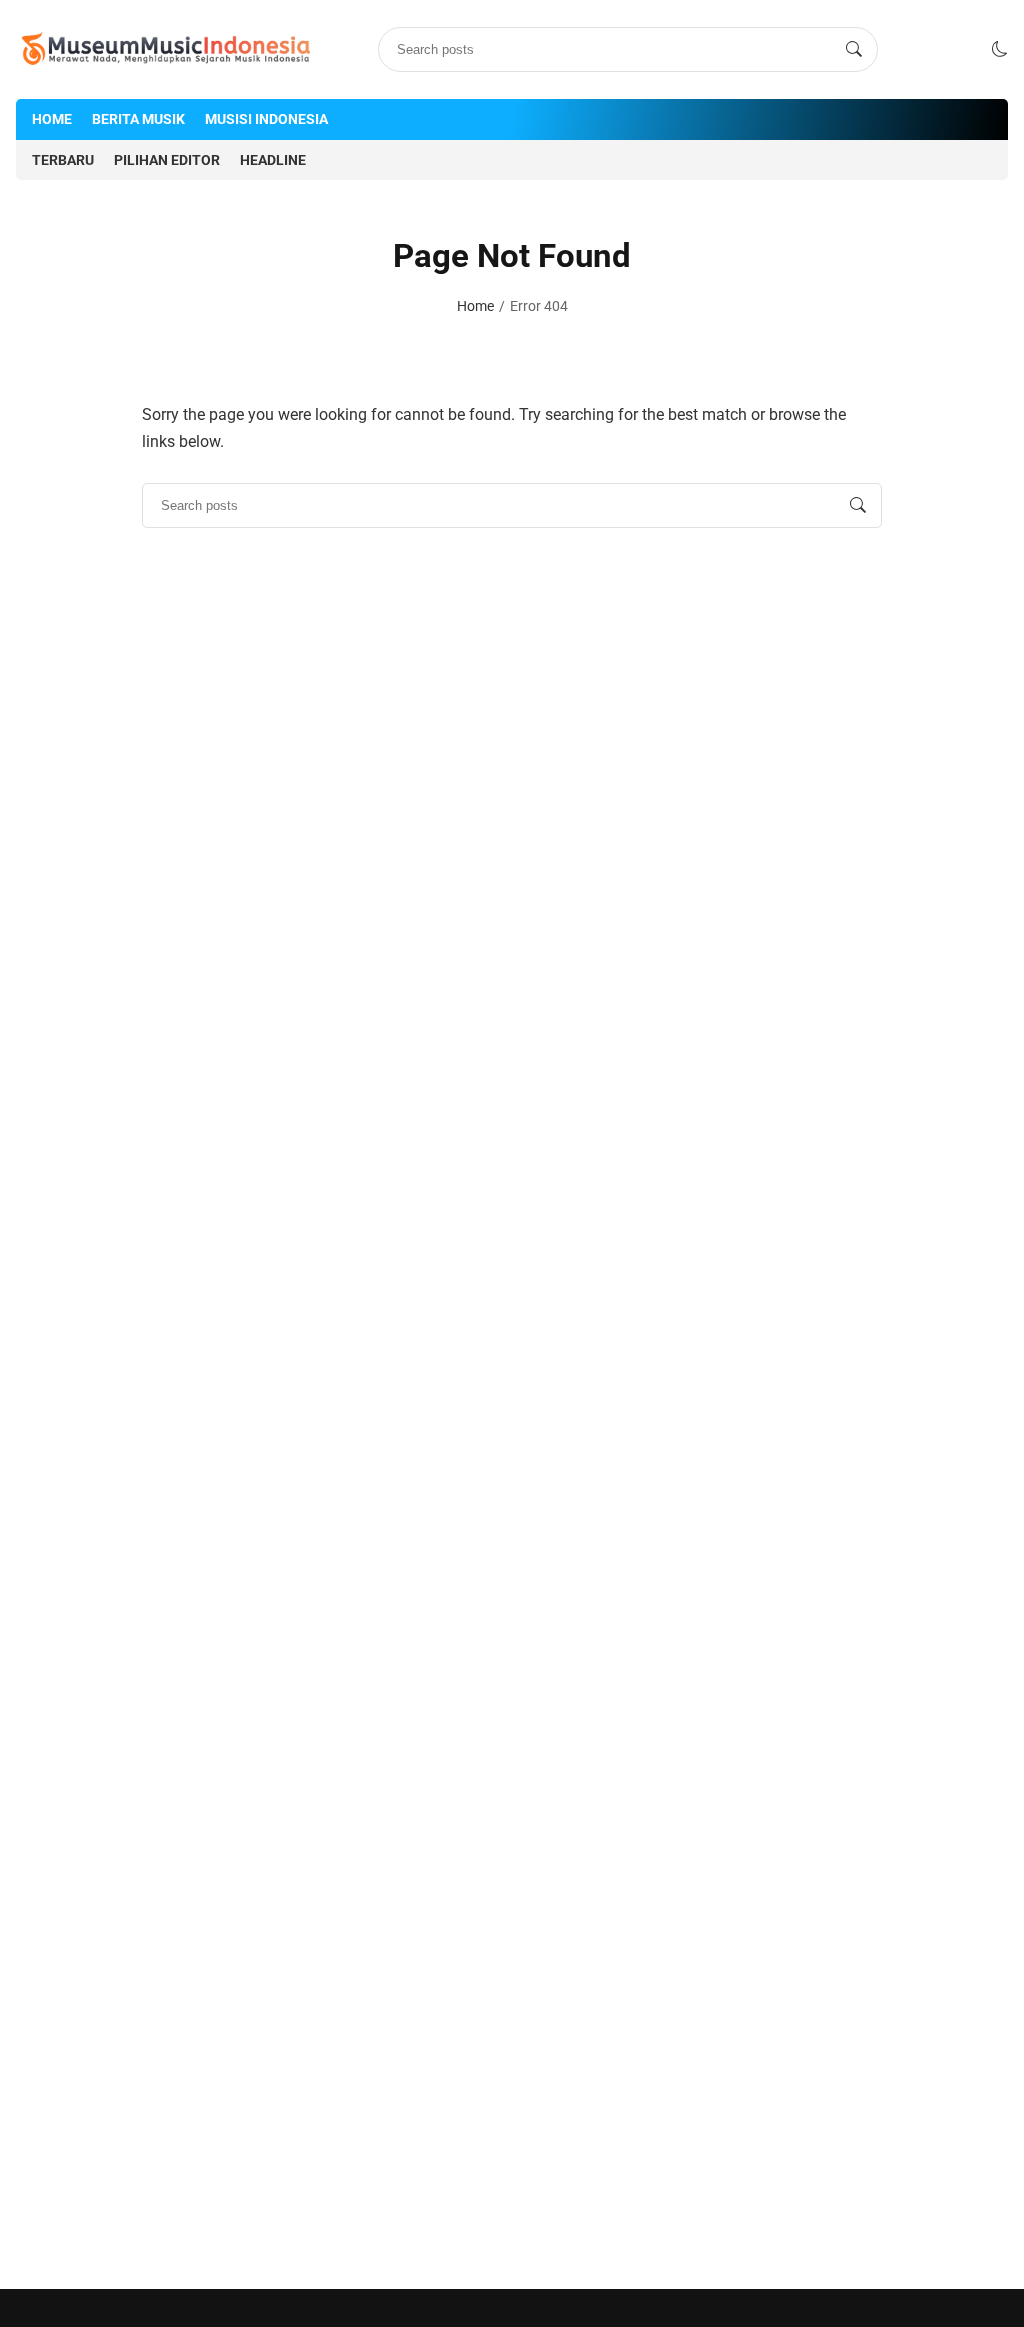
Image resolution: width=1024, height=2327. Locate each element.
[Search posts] (854, 50)
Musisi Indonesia (266, 119)
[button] (1000, 49)
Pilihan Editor (167, 160)
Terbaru (63, 160)
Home (52, 119)
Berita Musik (138, 119)
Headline (273, 160)
